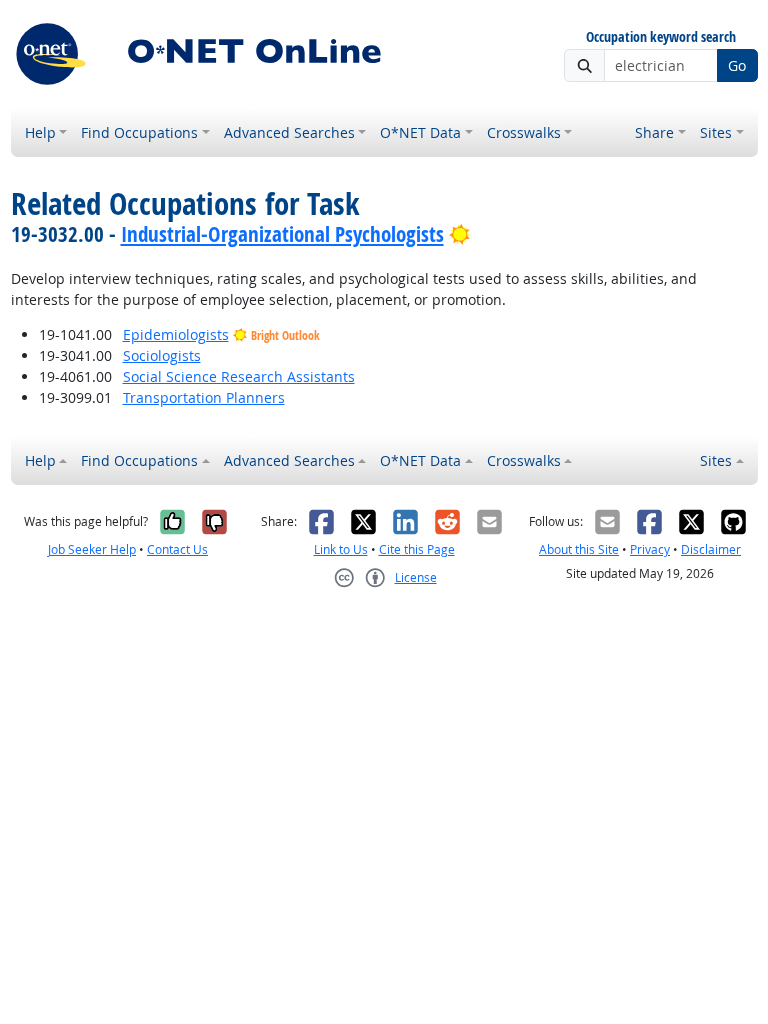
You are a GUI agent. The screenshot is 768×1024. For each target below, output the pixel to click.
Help (40, 132)
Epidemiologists (176, 334)
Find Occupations (139, 132)
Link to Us (341, 549)
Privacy (650, 549)
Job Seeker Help (92, 549)
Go (737, 65)
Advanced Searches (289, 132)
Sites (716, 132)
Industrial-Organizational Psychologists (282, 234)
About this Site (579, 549)
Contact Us (177, 549)
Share (654, 132)
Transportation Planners (204, 397)
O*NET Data (420, 132)
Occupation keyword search (661, 37)
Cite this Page (417, 549)
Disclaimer (711, 549)
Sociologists (162, 355)
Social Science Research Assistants (239, 376)
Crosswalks (524, 132)
